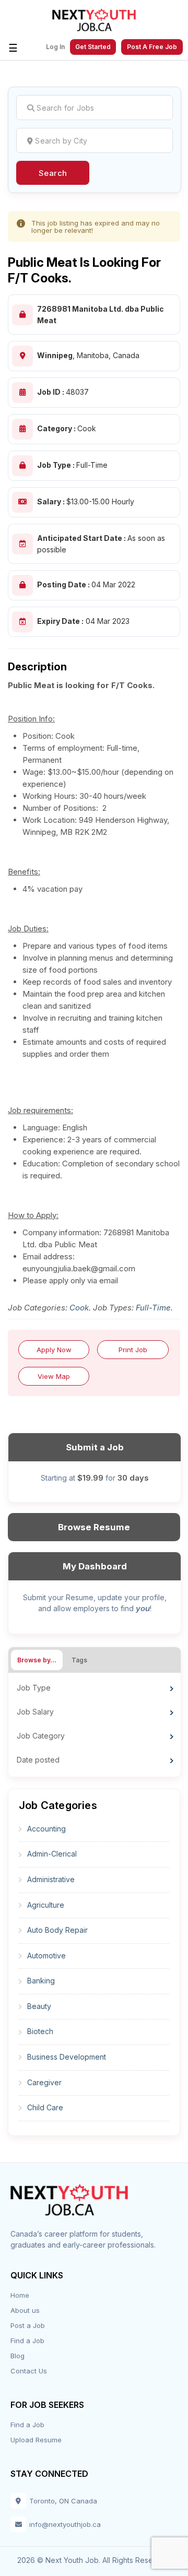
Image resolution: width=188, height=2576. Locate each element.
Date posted (38, 1760)
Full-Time (153, 1308)
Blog (17, 2356)
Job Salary (35, 1712)
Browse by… (37, 1660)
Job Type (34, 1688)
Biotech (40, 2031)
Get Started (93, 47)
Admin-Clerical (52, 1854)
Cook (79, 1308)
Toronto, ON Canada (63, 2501)
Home (20, 2295)
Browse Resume (94, 1527)
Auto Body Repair (57, 1930)
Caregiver (44, 2082)
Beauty (39, 2006)
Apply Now (54, 1350)
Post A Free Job (152, 47)
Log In (55, 47)
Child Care (45, 2107)
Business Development (67, 2057)
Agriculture (46, 1905)
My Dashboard (95, 1566)
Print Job (133, 1350)
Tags (79, 1660)
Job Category (41, 1736)
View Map (54, 1376)
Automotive (46, 1955)
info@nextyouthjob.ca (65, 2524)
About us (25, 2310)
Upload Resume (36, 2440)
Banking (41, 1981)
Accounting (46, 1829)
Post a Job (28, 2325)
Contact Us (29, 2371)
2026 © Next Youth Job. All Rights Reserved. (94, 2560)
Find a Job (27, 2341)
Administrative (51, 1879)
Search (53, 173)
